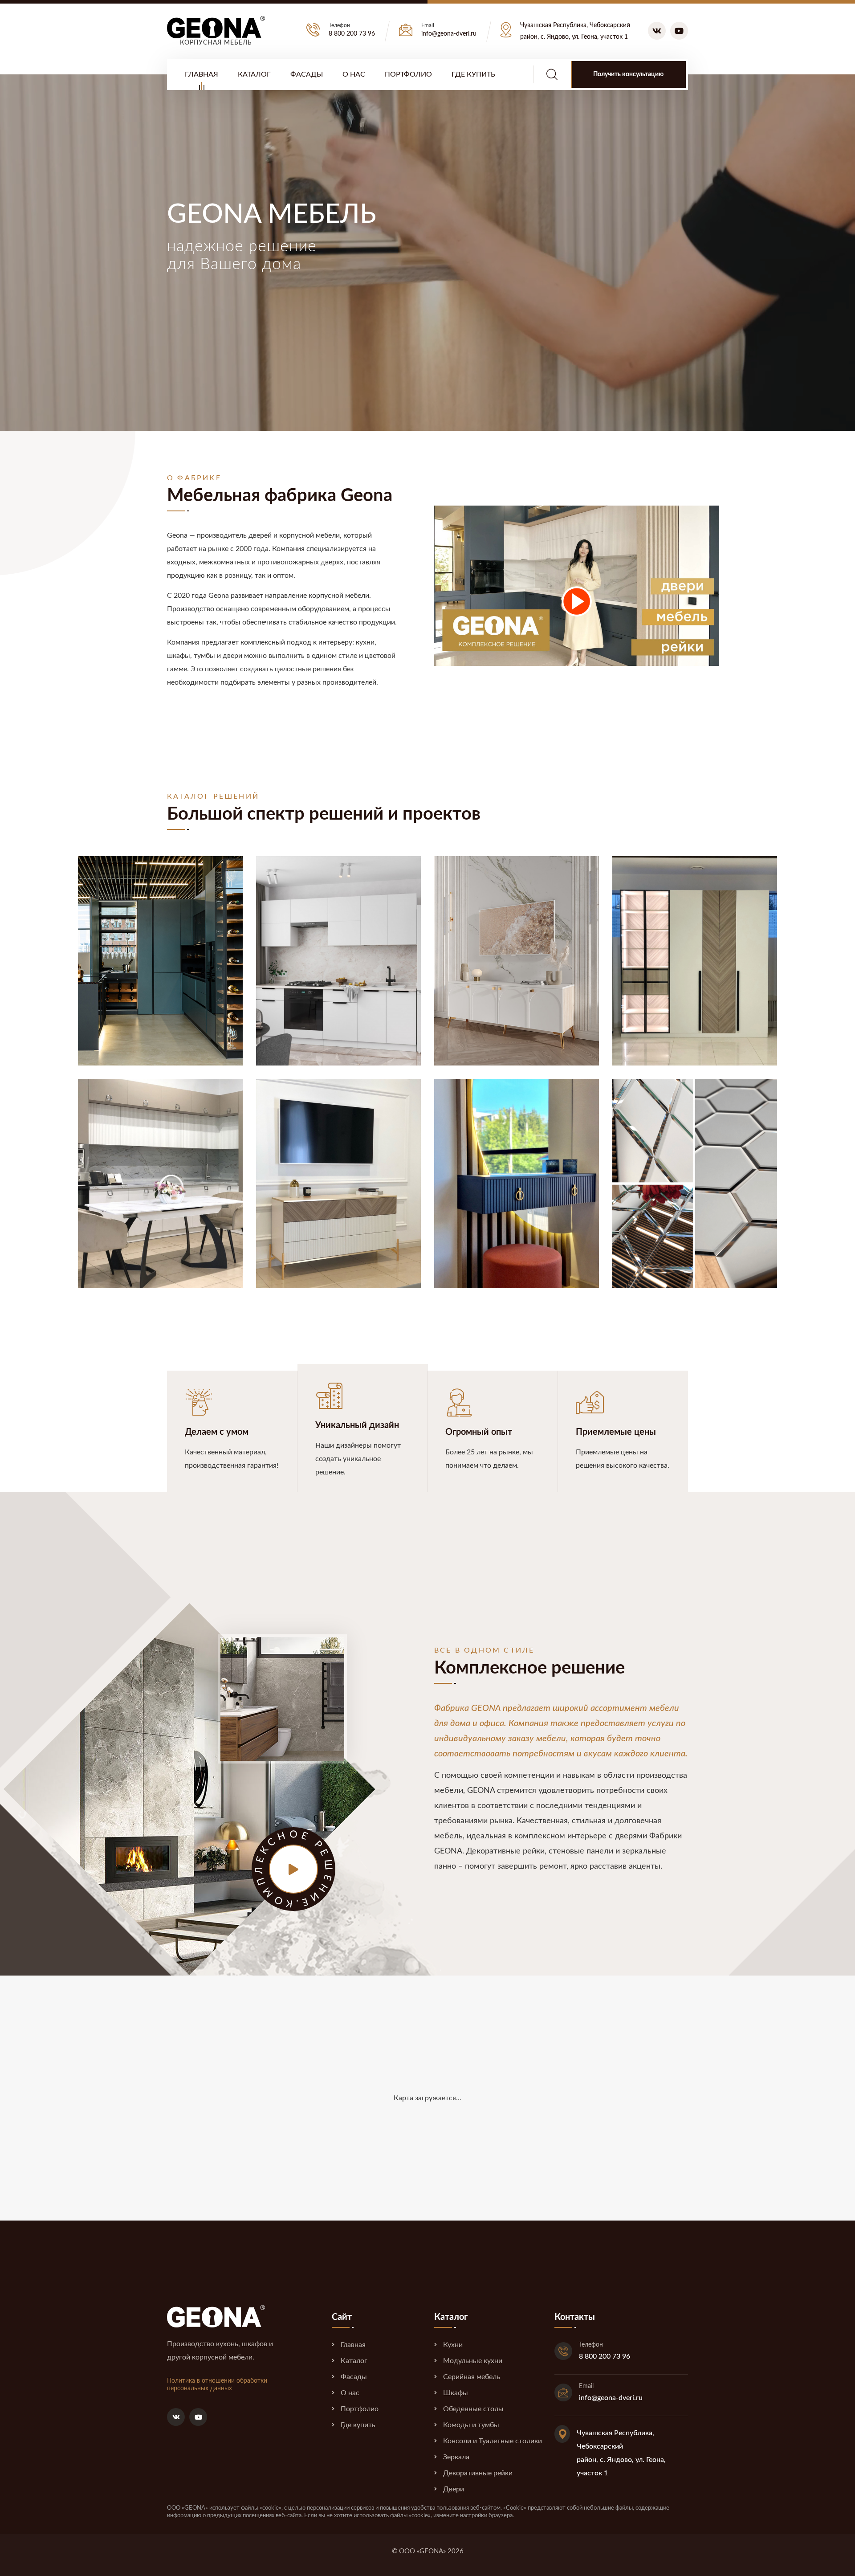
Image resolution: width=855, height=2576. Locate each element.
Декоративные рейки (478, 2473)
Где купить (473, 74)
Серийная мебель (472, 2377)
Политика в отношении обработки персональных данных (217, 2385)
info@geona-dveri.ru (449, 34)
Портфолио (408, 74)
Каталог (254, 74)
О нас (354, 74)
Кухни (453, 2345)
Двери (454, 2489)
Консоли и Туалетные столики (493, 2441)
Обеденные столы (473, 2409)
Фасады (307, 74)
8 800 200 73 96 (352, 34)
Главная (202, 74)
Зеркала (456, 2457)
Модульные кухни (473, 2361)
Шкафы (456, 2393)
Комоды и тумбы (471, 2425)
